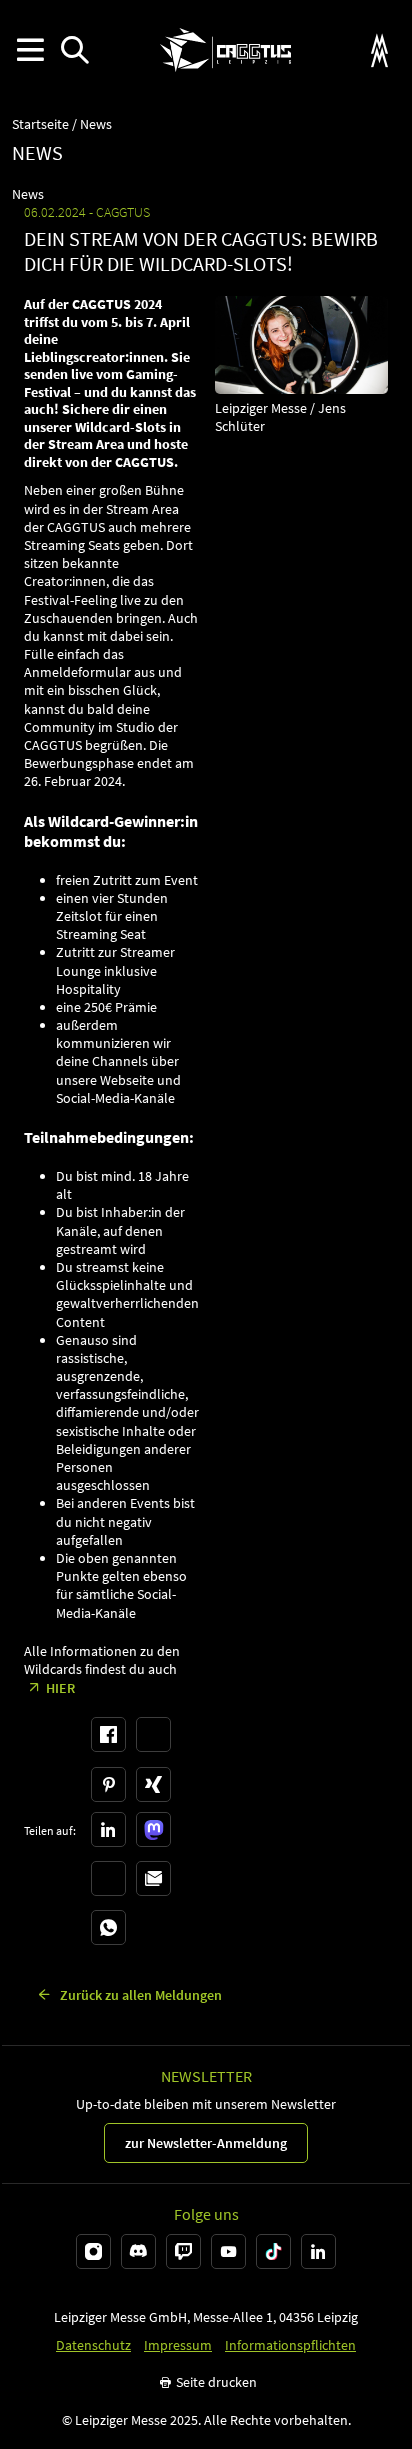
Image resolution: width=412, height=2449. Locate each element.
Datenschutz (93, 2345)
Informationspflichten (290, 2345)
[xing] (153, 1784)
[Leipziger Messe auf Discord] (138, 2251)
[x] (153, 1734)
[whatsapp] (108, 1927)
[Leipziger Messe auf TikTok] (273, 2251)
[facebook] (108, 1734)
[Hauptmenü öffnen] (29, 50)
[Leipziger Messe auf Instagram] (93, 2251)
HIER (60, 1688)
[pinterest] (108, 1784)
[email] (153, 1878)
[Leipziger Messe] (379, 50)
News (96, 124)
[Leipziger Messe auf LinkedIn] (318, 2251)
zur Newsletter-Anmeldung (206, 2143)
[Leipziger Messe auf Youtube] (228, 2251)
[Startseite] (225, 50)
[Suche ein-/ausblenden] (74, 50)
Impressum (178, 2345)
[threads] (108, 1878)
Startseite (40, 124)
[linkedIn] (108, 1829)
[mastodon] (153, 1829)
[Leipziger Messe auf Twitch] (183, 2251)
